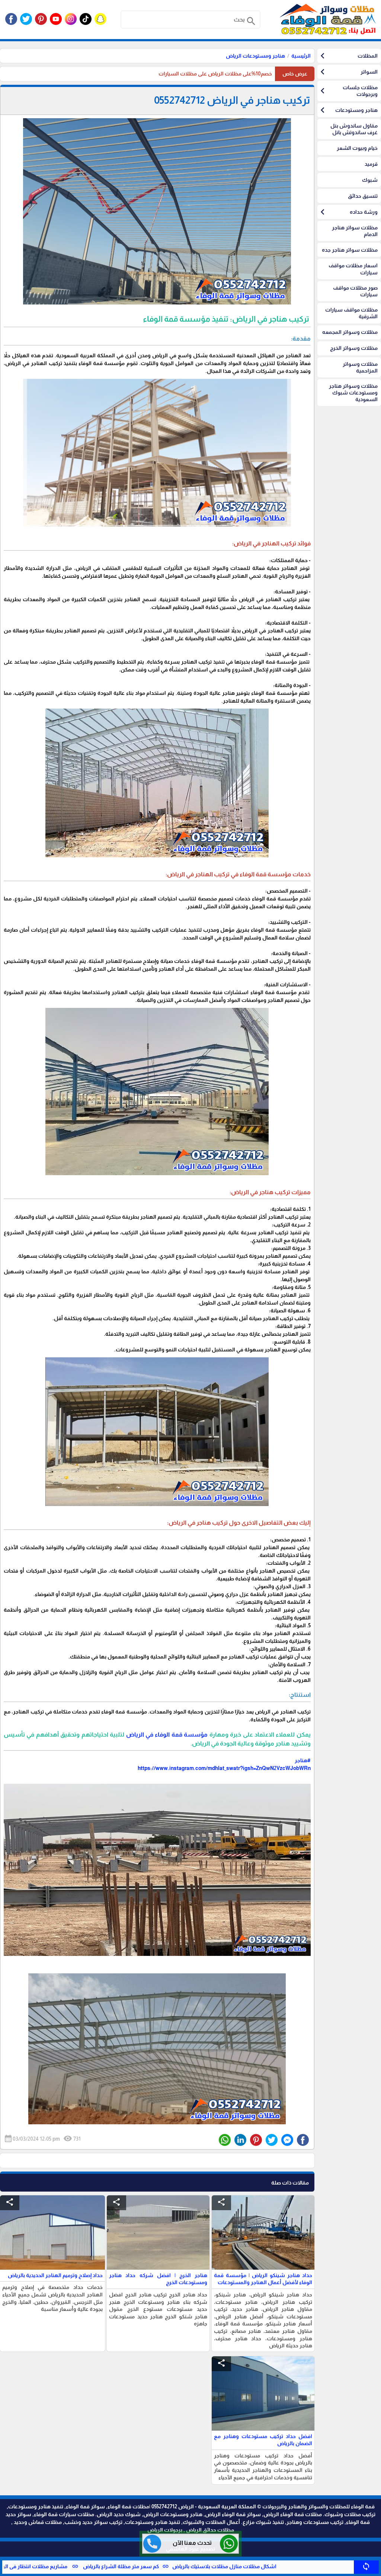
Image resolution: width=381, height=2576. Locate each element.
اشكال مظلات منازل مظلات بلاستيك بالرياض (316, 2566)
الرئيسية (301, 56)
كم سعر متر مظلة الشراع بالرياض (212, 2566)
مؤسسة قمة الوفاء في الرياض (167, 1734)
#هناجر (303, 1760)
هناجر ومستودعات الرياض (255, 56)
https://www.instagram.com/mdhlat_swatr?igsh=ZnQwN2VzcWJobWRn (224, 1768)
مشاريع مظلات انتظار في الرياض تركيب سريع (108, 2566)
